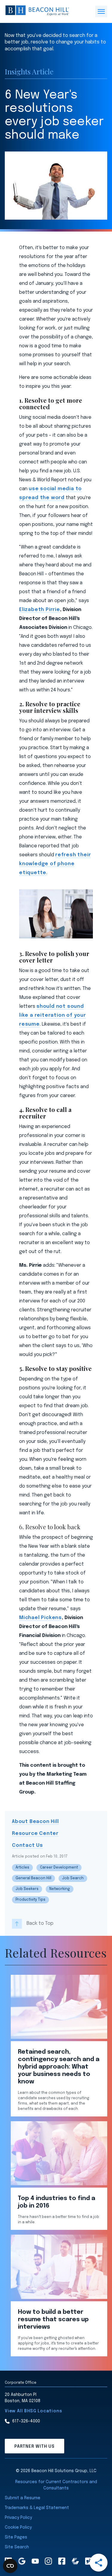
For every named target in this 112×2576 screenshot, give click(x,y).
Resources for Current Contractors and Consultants (56, 2485)
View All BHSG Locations (33, 2411)
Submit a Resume (23, 2498)
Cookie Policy (18, 2527)
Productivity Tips (30, 1900)
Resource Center (35, 1834)
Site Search (17, 2547)
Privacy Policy (18, 2518)
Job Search (73, 1878)
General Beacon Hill (33, 1878)
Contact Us (27, 1845)
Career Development (59, 1868)
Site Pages (16, 2537)
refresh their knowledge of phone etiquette (55, 864)
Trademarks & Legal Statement (37, 2508)
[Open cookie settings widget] (10, 2566)
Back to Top (40, 1923)
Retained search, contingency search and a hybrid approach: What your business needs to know (59, 2067)
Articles (22, 1868)
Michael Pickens (40, 1618)
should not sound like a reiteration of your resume (53, 1015)
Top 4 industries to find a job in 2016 (57, 2202)
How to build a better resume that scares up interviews (53, 2320)
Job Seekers (27, 1889)
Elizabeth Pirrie (40, 610)
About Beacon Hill (35, 1822)
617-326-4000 (26, 2421)
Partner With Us (34, 2447)
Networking (60, 1889)
